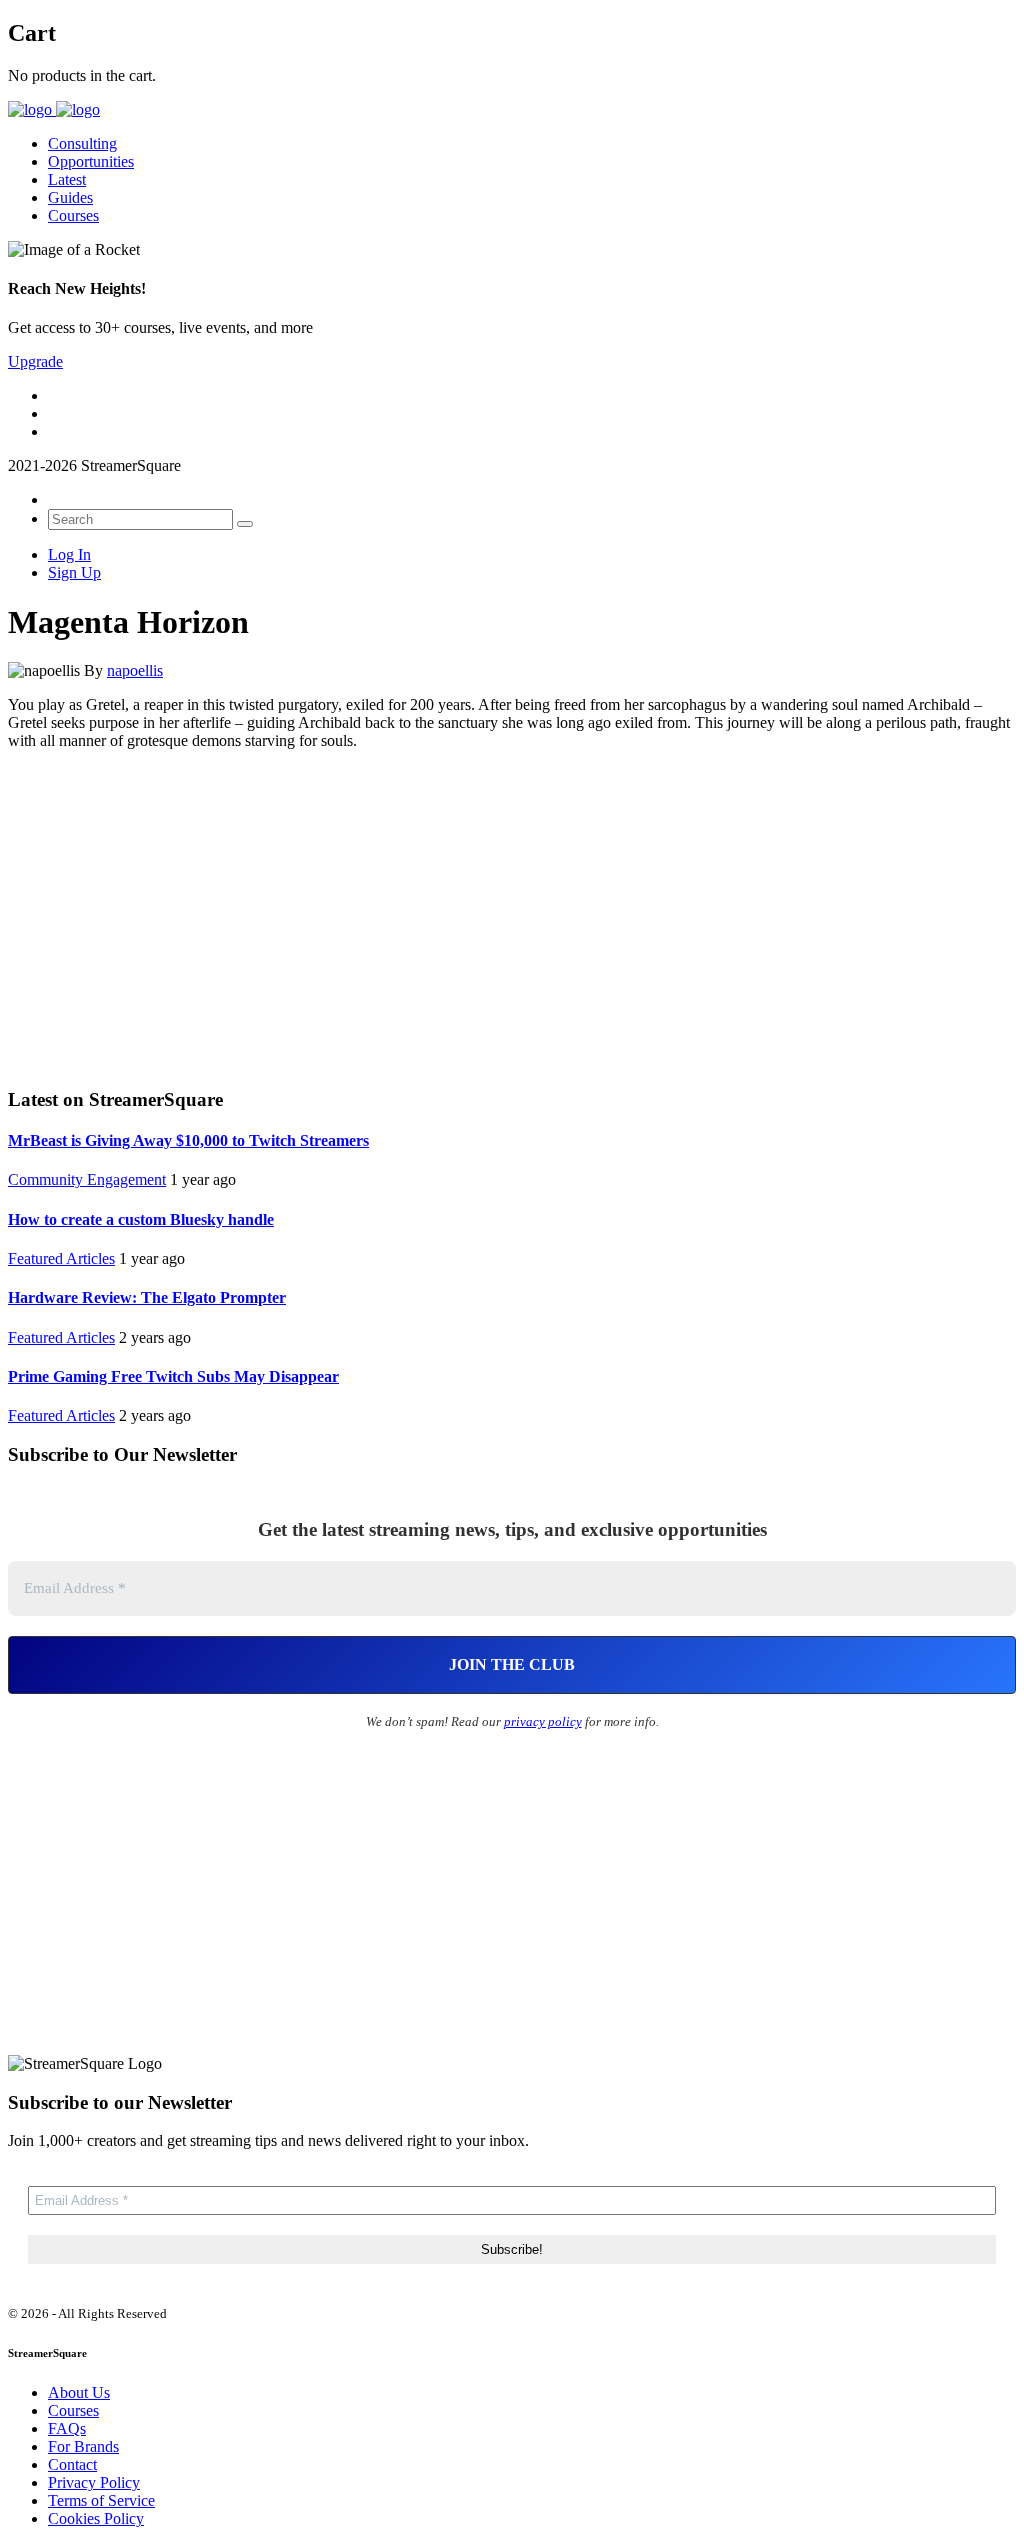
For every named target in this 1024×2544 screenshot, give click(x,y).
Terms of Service (101, 2500)
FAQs (67, 2428)
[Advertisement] (512, 916)
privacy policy (543, 1721)
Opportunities (91, 161)
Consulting (82, 143)
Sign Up (74, 572)
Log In (69, 554)
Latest (67, 179)
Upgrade (35, 361)
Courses (73, 215)
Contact (72, 2464)
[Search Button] (245, 524)
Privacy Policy (94, 2482)
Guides (70, 197)
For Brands (83, 2446)
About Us (79, 2392)
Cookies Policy (96, 2518)
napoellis (135, 670)
